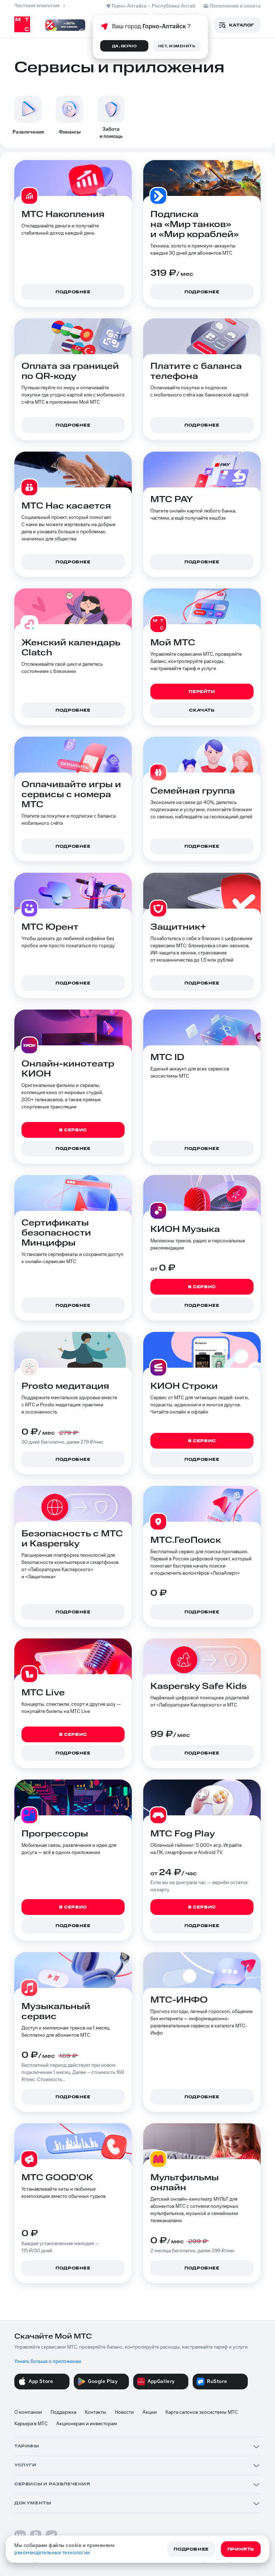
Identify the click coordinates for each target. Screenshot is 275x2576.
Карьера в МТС (31, 2424)
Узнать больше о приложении (48, 2361)
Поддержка (63, 2412)
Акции (150, 2412)
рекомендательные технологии (52, 2553)
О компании (28, 2412)
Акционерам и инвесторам (87, 2424)
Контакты (96, 2412)
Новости (124, 2412)
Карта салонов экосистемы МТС (202, 2412)
